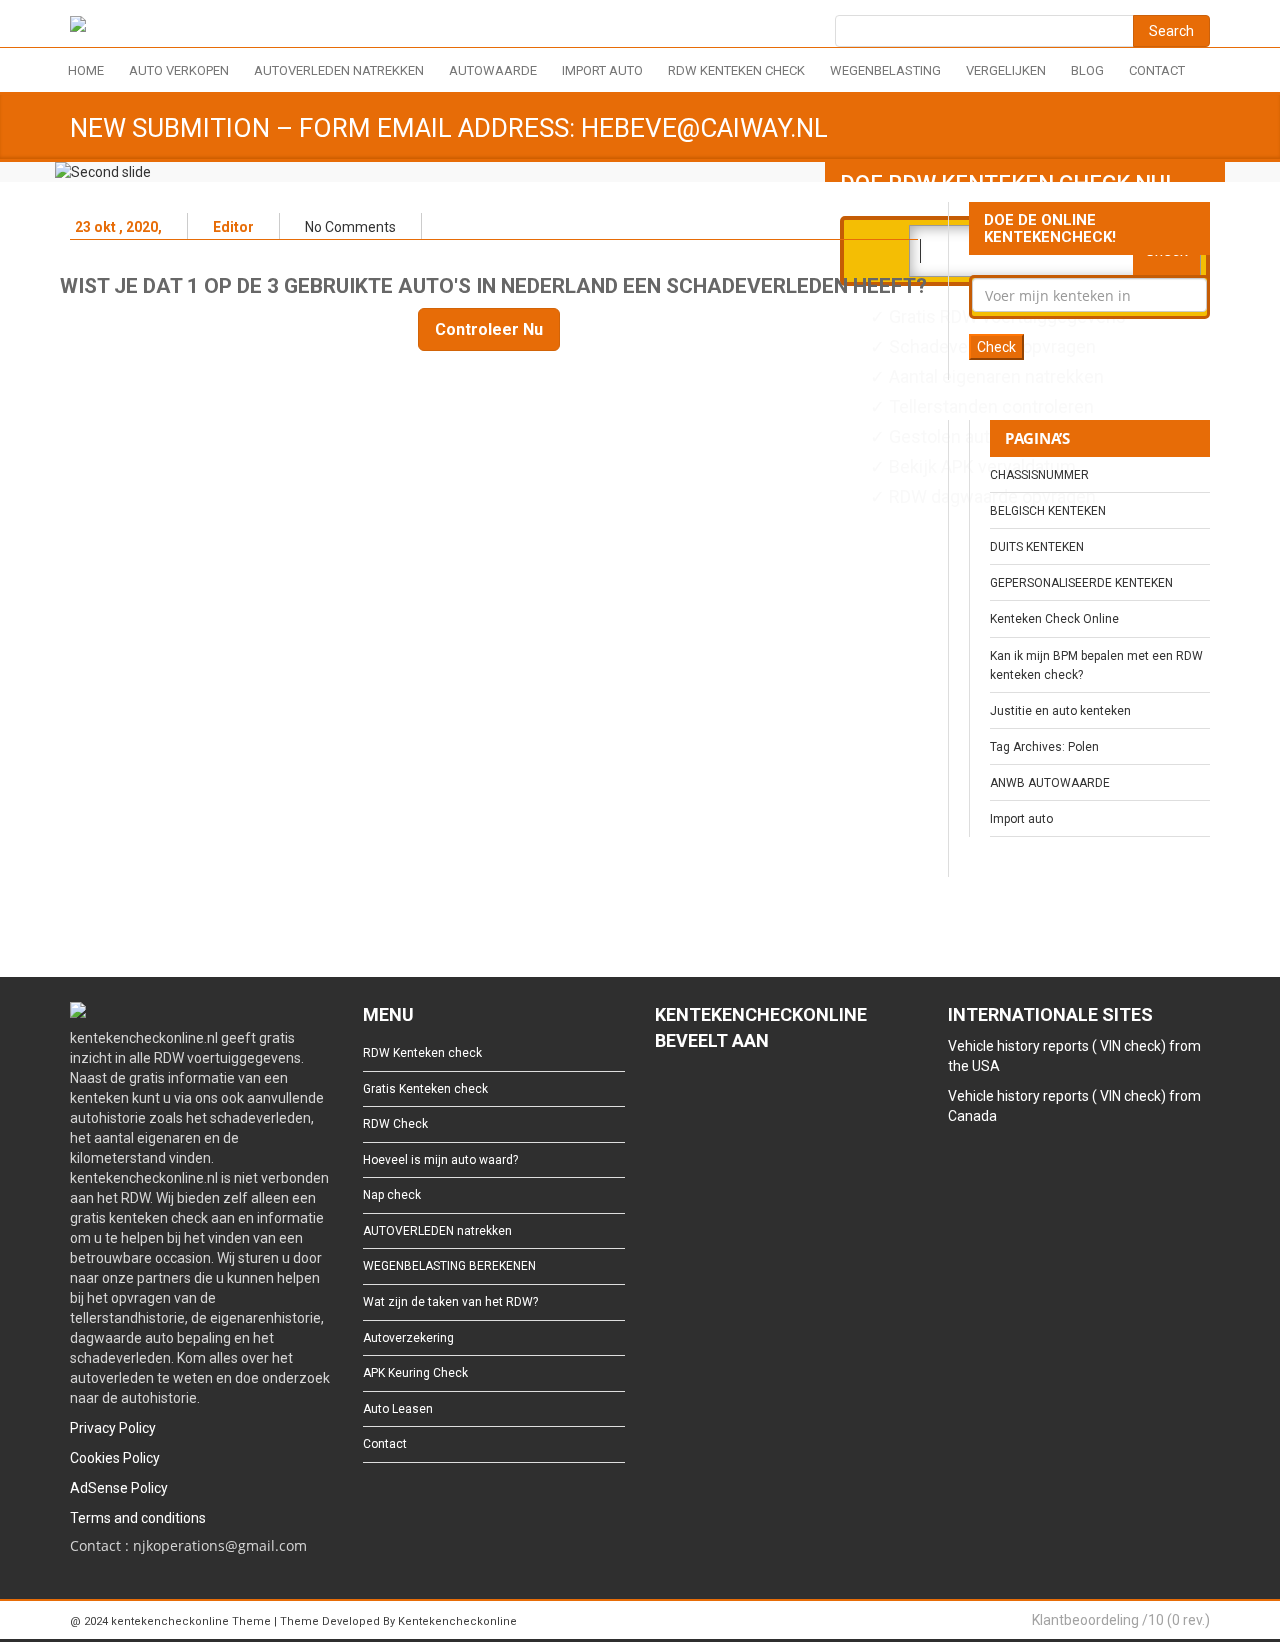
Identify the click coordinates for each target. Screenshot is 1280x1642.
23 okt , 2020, (118, 227)
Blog (1087, 70)
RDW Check (395, 1124)
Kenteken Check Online (1054, 619)
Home (86, 70)
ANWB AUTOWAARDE (1050, 783)
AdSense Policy (119, 1488)
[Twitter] (696, 1096)
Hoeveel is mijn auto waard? (440, 1160)
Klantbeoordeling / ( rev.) (1121, 1620)
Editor (233, 227)
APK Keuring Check (415, 1373)
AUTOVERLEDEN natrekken (339, 70)
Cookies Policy (115, 1458)
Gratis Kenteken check (425, 1089)
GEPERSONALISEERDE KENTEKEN (1081, 583)
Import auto (602, 70)
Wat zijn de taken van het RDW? (450, 1302)
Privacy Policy (113, 1428)
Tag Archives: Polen (1044, 747)
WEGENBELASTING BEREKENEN (449, 1266)
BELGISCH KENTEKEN (1048, 511)
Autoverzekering (408, 1338)
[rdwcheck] (78, 27)
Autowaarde (493, 70)
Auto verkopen (179, 70)
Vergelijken (1006, 70)
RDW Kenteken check (736, 70)
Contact (1157, 70)
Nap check (392, 1195)
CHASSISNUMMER (1039, 475)
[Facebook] (664, 1096)
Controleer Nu (489, 329)
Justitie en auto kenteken (1060, 711)
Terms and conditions (138, 1518)
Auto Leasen (398, 1409)
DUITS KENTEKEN (1037, 547)
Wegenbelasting (885, 70)
